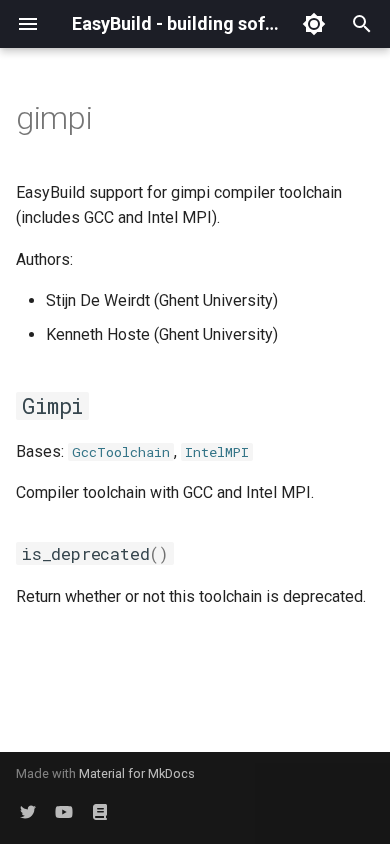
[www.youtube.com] (64, 812)
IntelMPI (217, 452)
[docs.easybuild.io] (100, 812)
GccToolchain (121, 452)
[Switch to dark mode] (314, 24)
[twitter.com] (28, 812)
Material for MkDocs (137, 773)
